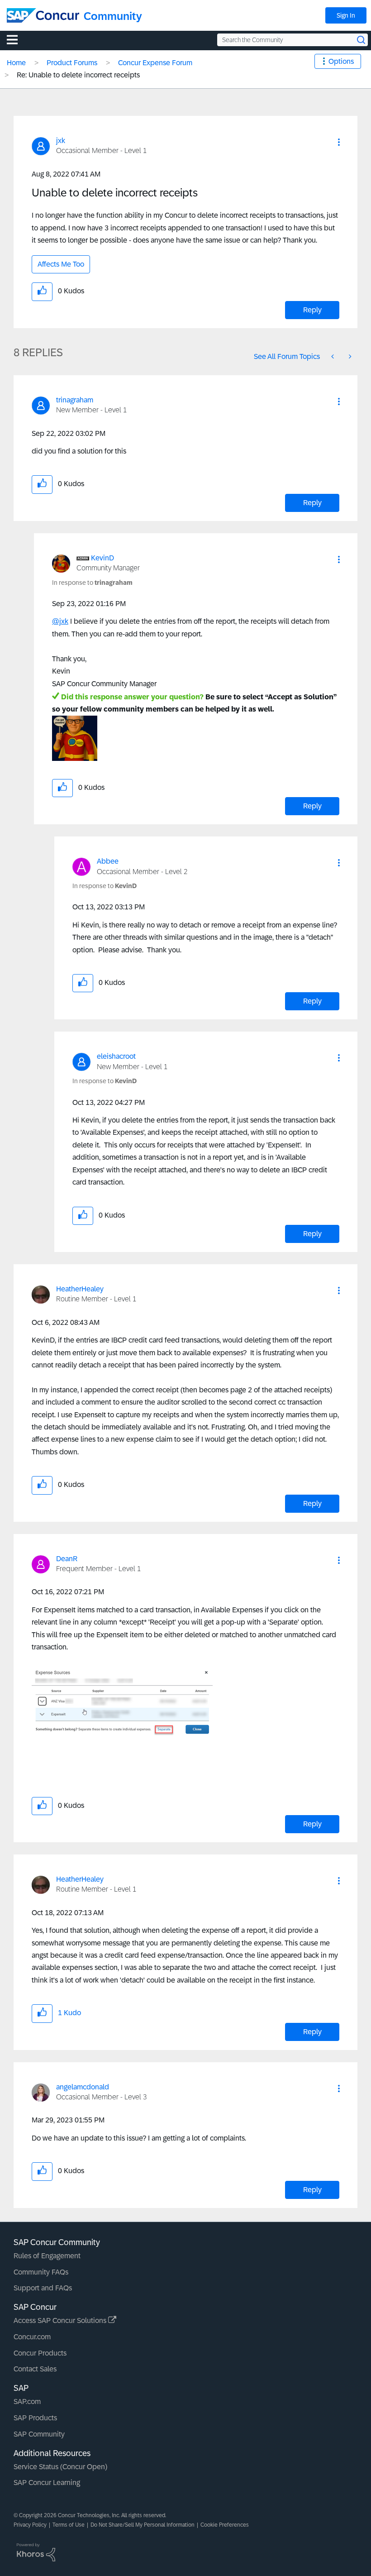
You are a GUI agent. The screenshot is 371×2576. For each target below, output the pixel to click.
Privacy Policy (30, 2525)
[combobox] (293, 40)
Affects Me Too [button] (61, 264)
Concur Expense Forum (155, 63)
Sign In (346, 15)
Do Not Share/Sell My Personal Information (143, 2525)
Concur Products (40, 2353)
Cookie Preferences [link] (225, 2525)
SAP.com (27, 2402)
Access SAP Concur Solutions (61, 2320)
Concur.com (32, 2337)
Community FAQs (41, 2272)
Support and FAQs (43, 2288)
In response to (92, 583)
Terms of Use (69, 2525)
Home (16, 63)
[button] (339, 142)
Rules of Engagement (47, 2256)
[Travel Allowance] (333, 356)
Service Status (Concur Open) (60, 2467)
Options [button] (341, 61)
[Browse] (17, 39)
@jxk (60, 621)
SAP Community (39, 2434)
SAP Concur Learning (47, 2483)
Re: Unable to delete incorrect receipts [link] (78, 75)
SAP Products (35, 2418)
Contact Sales (35, 2369)
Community (113, 16)
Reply (312, 310)
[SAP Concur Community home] (43, 15)
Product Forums (72, 63)
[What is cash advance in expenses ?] (349, 356)
